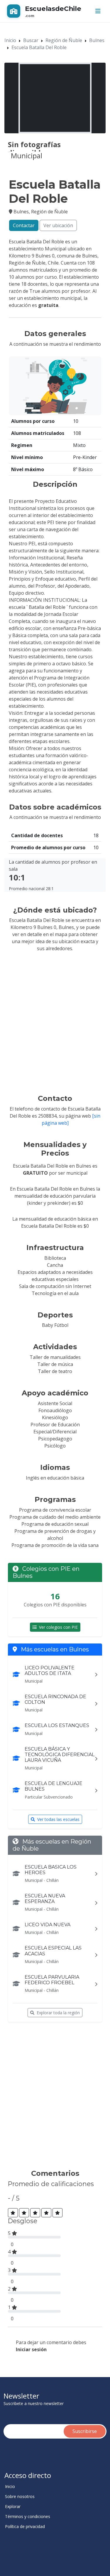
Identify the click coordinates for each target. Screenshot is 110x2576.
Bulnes (97, 40)
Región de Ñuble (64, 40)
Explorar (13, 2507)
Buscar (31, 40)
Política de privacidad (25, 2527)
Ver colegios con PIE (58, 1627)
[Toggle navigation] (98, 11)
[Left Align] (13, 2213)
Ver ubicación (58, 225)
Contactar (24, 225)
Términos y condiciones (28, 2517)
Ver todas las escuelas (58, 1819)
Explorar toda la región (58, 2013)
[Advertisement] (55, 2098)
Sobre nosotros (20, 2497)
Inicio (10, 40)
